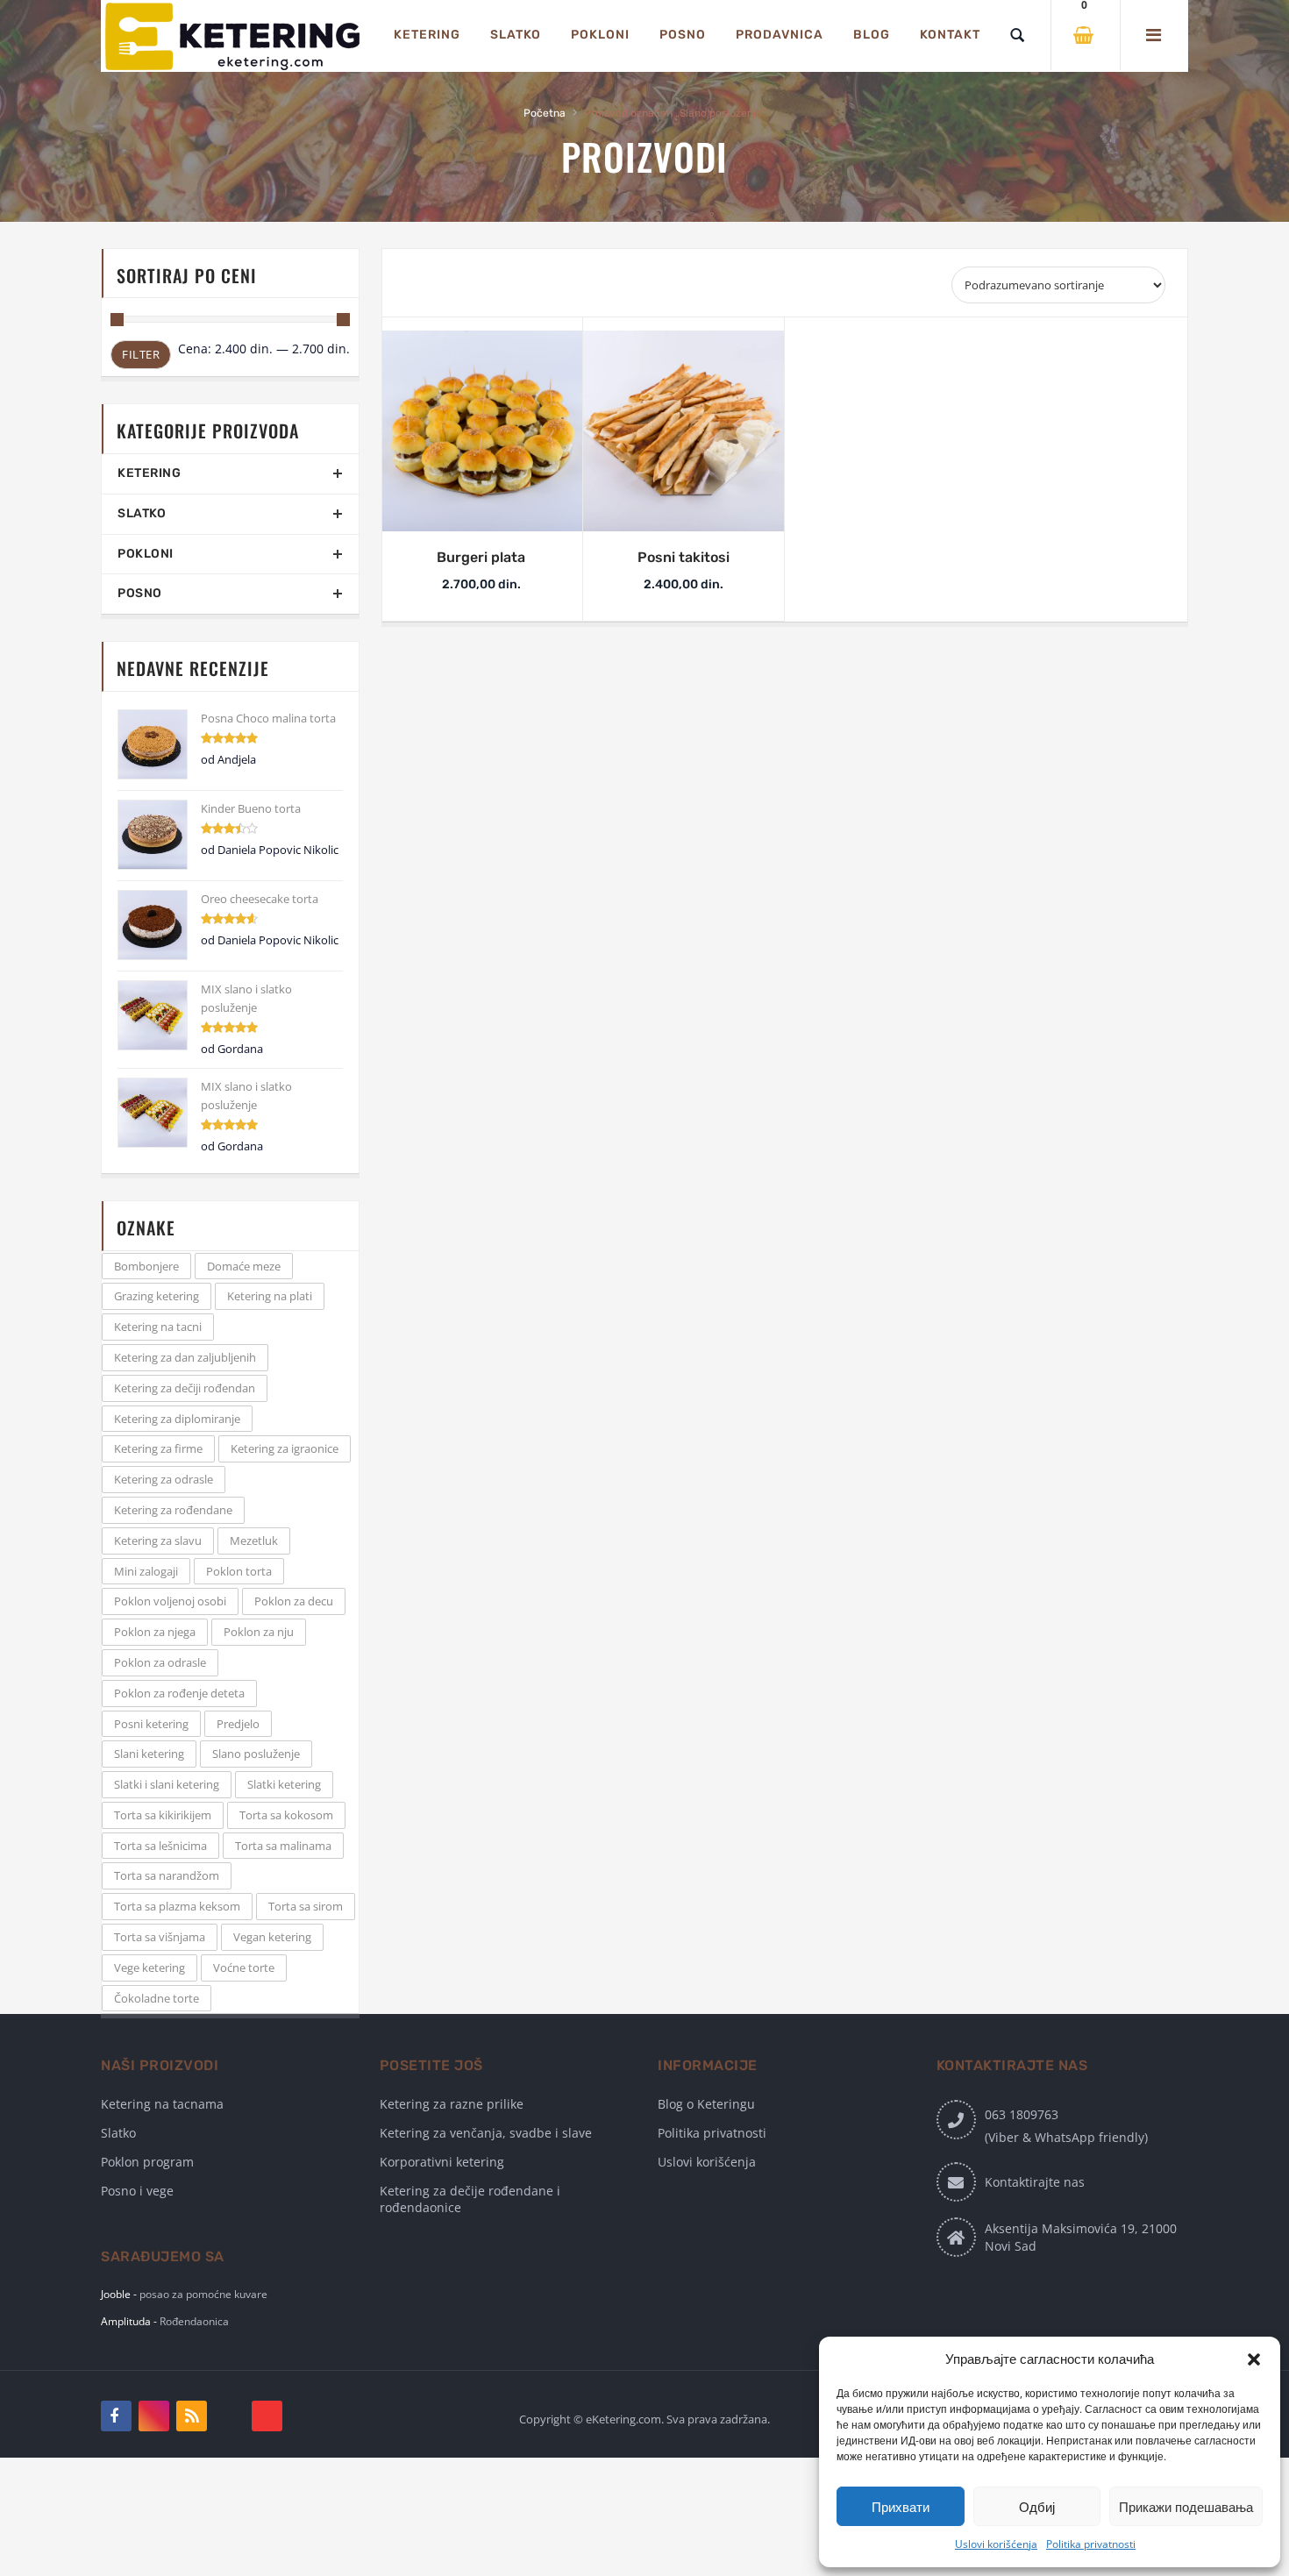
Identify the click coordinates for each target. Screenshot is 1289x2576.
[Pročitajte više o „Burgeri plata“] (456, 522)
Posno (140, 593)
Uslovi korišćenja (996, 2544)
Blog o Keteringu (706, 2104)
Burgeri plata (481, 557)
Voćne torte (244, 1968)
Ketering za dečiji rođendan (185, 1388)
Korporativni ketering (442, 2162)
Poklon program (147, 2162)
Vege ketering (150, 1968)
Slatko (142, 513)
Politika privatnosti (1091, 2544)
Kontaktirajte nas (1035, 2182)
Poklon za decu (294, 1601)
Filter (141, 354)
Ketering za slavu (158, 1541)
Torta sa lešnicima (160, 1846)
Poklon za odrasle (160, 1662)
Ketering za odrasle (164, 1479)
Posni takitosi (684, 557)
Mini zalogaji (146, 1571)
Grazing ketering (157, 1296)
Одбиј (1037, 2507)
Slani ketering (149, 1754)
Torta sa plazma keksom (177, 1906)
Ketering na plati (270, 1296)
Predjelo (238, 1724)
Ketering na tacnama (162, 2104)
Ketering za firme (158, 1448)
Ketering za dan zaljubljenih (185, 1357)
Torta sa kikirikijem (163, 1815)
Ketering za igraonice (285, 1448)
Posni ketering (151, 1724)
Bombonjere (146, 1266)
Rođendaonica (194, 2321)
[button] (1254, 2359)
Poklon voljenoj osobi (170, 1601)
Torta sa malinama (283, 1846)
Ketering (149, 473)
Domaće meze (244, 1266)
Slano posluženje (256, 1754)
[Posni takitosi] (684, 431)
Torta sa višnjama (160, 1937)
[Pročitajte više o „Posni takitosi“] (658, 522)
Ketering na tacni (158, 1327)
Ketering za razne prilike (452, 2104)
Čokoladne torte (157, 1998)
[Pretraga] (1017, 35)
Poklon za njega (155, 1632)
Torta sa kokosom (286, 1815)
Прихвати (901, 2507)
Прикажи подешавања (1186, 2507)
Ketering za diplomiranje (177, 1419)
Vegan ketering (272, 1937)
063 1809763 (1022, 2114)
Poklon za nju (259, 1632)
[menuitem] (427, 35)
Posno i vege (137, 2191)
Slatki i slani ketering (167, 1784)
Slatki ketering (284, 1784)
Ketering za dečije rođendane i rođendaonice (470, 2199)
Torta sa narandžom (167, 1875)
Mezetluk (254, 1541)
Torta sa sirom (306, 1906)
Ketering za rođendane (173, 1510)
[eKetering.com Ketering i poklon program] (232, 36)
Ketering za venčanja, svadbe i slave (486, 2133)
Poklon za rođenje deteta (179, 1693)
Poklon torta (239, 1571)
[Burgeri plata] (481, 431)
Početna (545, 113)
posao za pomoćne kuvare (203, 2294)
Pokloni (146, 554)
